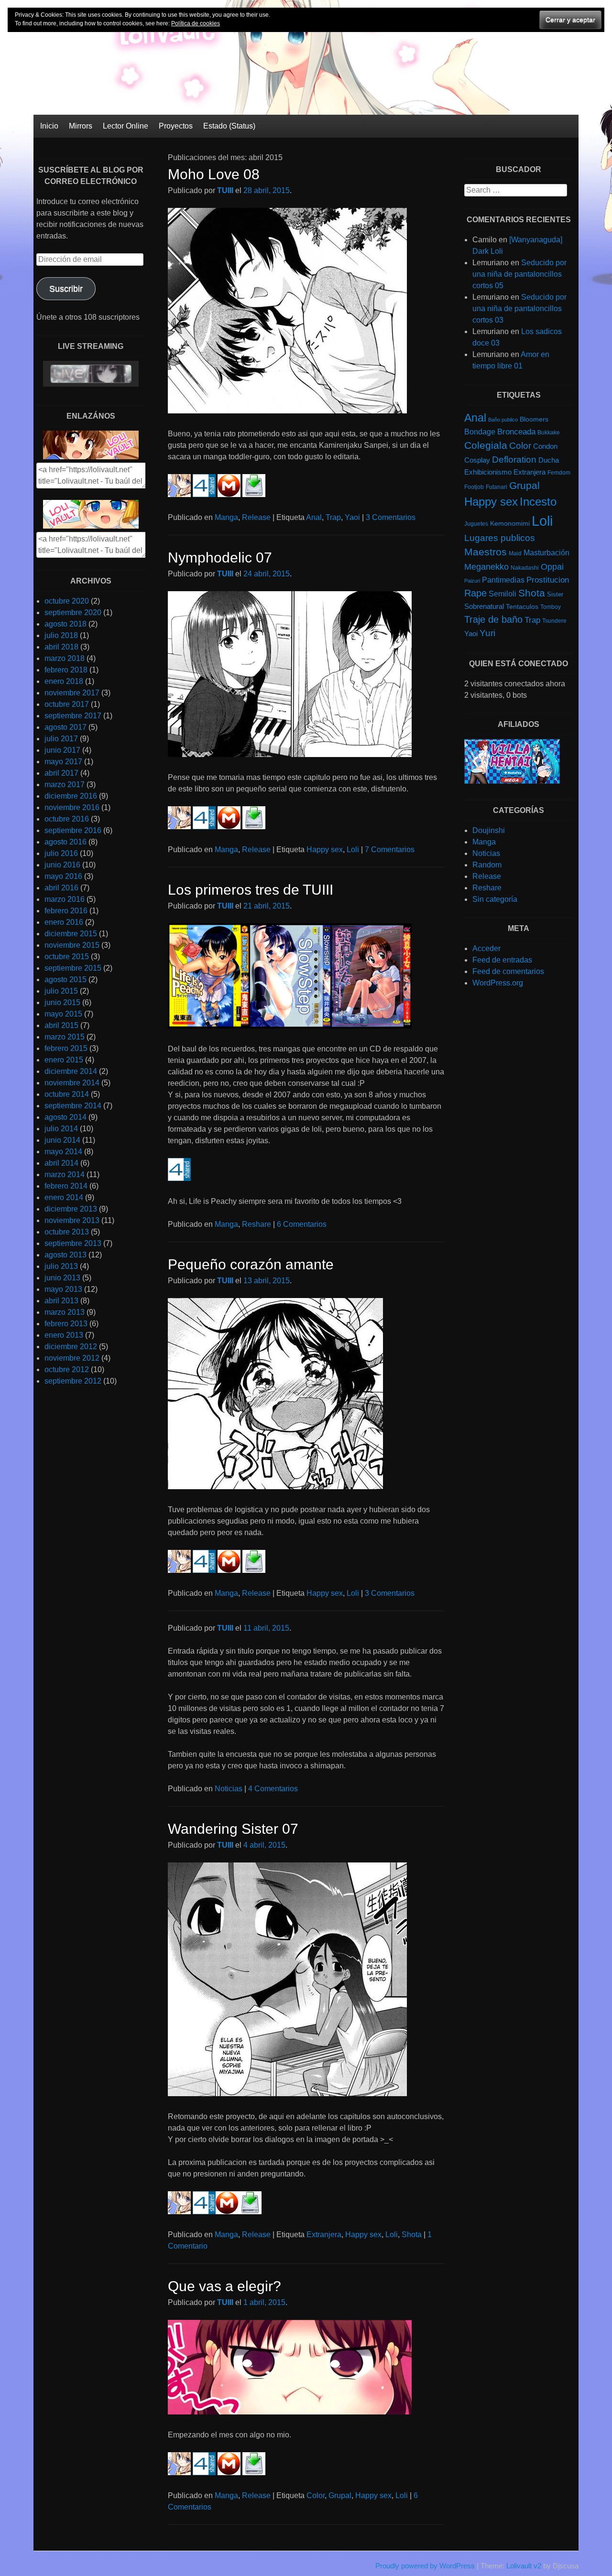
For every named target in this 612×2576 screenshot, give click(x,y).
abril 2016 (61, 888)
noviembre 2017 (72, 693)
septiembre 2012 (73, 1381)
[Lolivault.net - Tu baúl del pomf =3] (91, 457)
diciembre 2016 (71, 796)
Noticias (229, 1789)
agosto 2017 (66, 727)
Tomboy (551, 607)
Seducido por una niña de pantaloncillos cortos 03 (519, 308)
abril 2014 (61, 1163)
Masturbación (546, 552)
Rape (475, 593)
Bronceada (516, 432)
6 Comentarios (302, 1224)
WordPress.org (498, 983)
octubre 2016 (67, 819)
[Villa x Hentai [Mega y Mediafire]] (512, 781)
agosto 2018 (66, 624)
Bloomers (534, 419)
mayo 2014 (63, 1152)
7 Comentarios (390, 850)
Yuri (487, 633)
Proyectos (176, 126)
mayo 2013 (63, 1289)
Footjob (474, 487)
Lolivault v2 (524, 2566)
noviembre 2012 (72, 1358)
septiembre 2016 (73, 830)
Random (487, 865)
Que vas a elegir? (224, 2286)
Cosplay (477, 460)
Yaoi (352, 517)
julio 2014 (61, 1129)
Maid (515, 553)
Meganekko (486, 567)
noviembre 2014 (72, 1083)
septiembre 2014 (73, 1106)
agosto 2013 (66, 1255)
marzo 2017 (65, 785)
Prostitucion (548, 580)
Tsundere (554, 621)
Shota (412, 2235)
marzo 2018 (65, 658)
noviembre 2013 (72, 1220)
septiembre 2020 (73, 612)
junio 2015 (62, 1002)
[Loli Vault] (306, 112)
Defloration (514, 460)
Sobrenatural (484, 606)
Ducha (549, 460)
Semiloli (503, 594)
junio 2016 (62, 865)
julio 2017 (61, 739)
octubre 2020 (67, 601)
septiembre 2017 (73, 716)
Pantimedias (503, 580)
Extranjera (324, 2235)
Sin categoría (495, 899)
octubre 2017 (67, 704)
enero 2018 (64, 681)
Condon (545, 446)
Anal (314, 517)
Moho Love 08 (214, 174)
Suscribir (66, 289)
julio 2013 (61, 1266)
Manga (226, 517)
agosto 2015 (66, 980)
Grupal (340, 2495)
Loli (353, 850)
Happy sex (325, 850)
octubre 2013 (67, 1232)
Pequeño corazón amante (251, 1264)
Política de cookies (196, 23)
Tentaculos (522, 606)
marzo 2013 (65, 1312)
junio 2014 (62, 1140)
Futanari (497, 487)
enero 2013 (64, 1335)
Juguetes (476, 524)
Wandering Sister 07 (233, 1829)
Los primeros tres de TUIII (251, 890)
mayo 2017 (63, 762)
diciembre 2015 (71, 934)
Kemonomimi (510, 524)
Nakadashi (525, 568)
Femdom (559, 473)
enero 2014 (64, 1197)
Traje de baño (493, 619)
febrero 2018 (66, 670)
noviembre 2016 (72, 807)
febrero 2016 (66, 911)
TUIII (225, 190)
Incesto (538, 502)
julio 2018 (61, 635)
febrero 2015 (66, 1048)
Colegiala (486, 445)
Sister (555, 594)
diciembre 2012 (71, 1347)
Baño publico (503, 420)
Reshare (257, 1224)
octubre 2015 (67, 957)
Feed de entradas (502, 960)
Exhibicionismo (488, 472)
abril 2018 (61, 647)
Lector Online (126, 126)
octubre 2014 (67, 1094)
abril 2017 (61, 773)
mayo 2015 (63, 1014)
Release (256, 517)
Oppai (552, 567)
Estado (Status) (229, 126)
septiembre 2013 (73, 1243)
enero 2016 (64, 922)
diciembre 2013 (71, 1209)
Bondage (480, 432)
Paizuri (472, 581)
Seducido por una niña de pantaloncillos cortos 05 (519, 274)
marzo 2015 (65, 1037)
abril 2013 (61, 1301)
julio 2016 (61, 853)
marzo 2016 (65, 899)
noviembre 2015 (72, 945)
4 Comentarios (273, 1789)
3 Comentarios (391, 517)
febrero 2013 (66, 1324)
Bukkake (549, 433)
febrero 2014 (66, 1186)
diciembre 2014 (71, 1071)
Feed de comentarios (508, 971)
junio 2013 (62, 1278)
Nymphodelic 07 (220, 557)
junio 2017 (62, 750)
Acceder (486, 948)
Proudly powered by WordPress (425, 2566)
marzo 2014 (65, 1174)
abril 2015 (61, 1025)
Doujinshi (489, 830)
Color (316, 2495)
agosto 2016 (66, 842)
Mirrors (81, 126)
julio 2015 (61, 991)
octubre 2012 (67, 1369)
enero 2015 (64, 1060)
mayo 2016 (63, 876)
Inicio (49, 126)
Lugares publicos (500, 538)
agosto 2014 (66, 1117)
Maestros (486, 552)
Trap (333, 517)
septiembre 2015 (73, 968)
